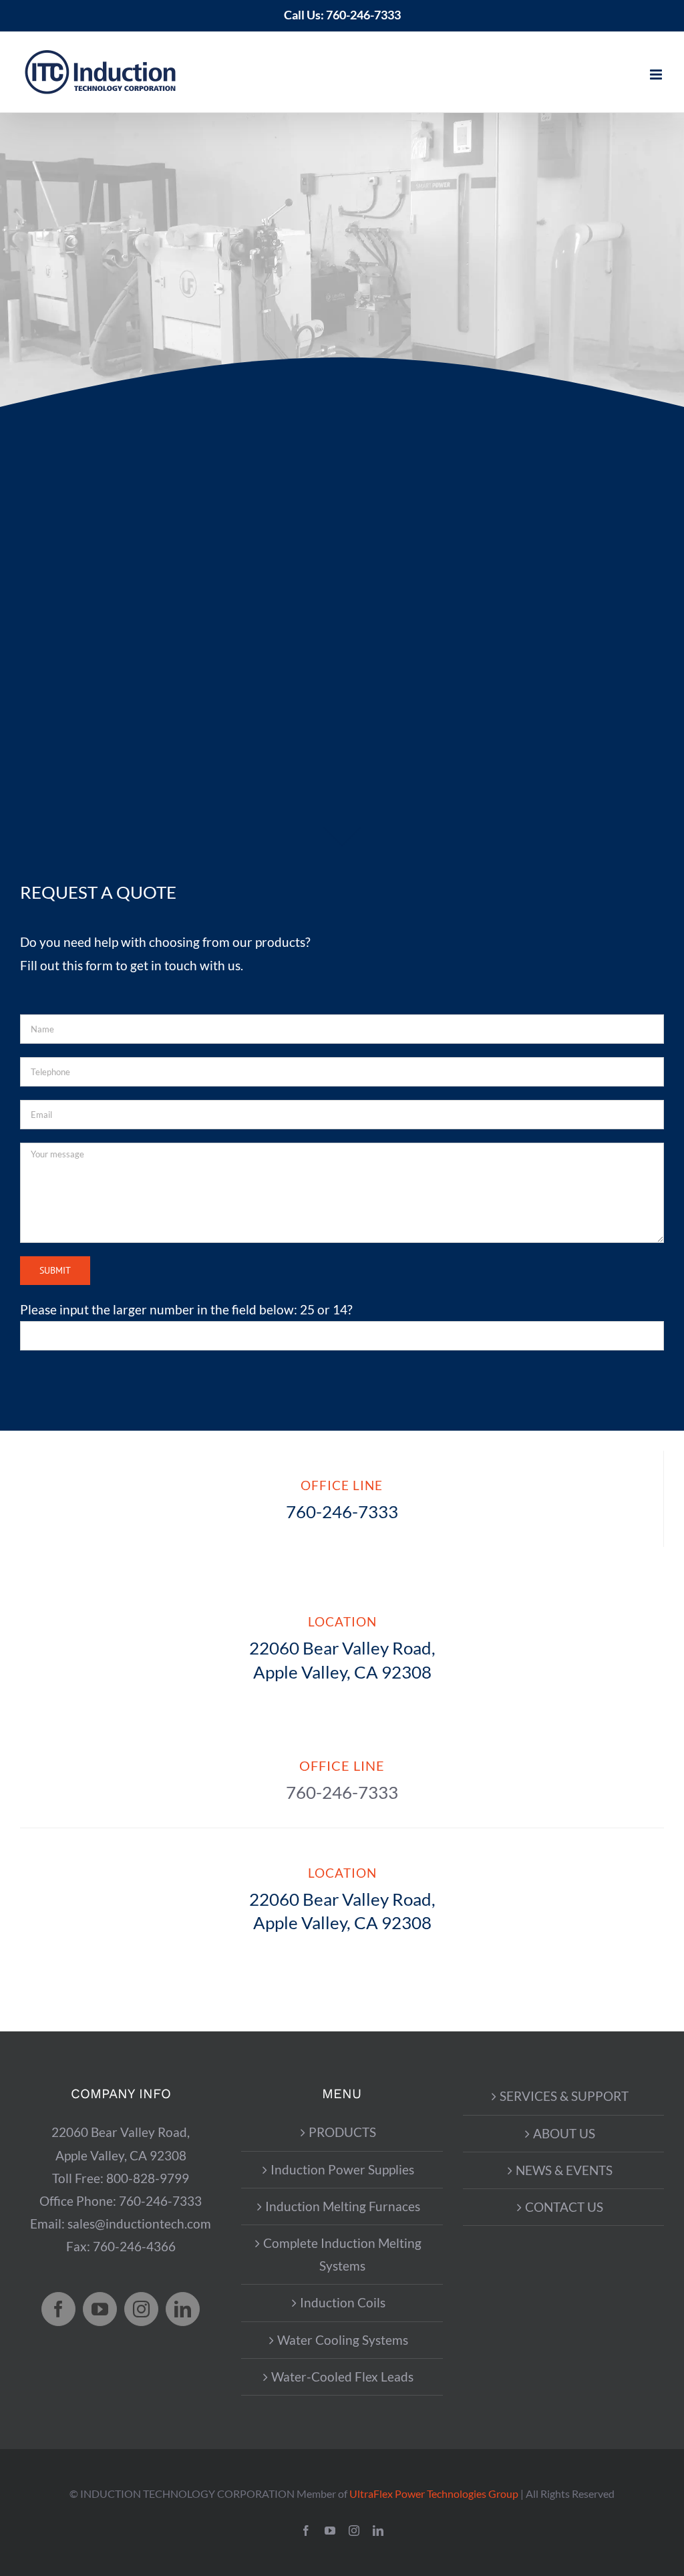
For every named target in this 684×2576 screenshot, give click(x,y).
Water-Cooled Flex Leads (342, 2377)
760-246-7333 (363, 15)
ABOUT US (564, 2133)
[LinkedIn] (183, 2309)
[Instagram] (141, 2309)
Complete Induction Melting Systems (342, 2254)
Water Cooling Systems (343, 2340)
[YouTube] (100, 2309)
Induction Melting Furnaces (343, 2206)
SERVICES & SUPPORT (564, 2096)
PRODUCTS (342, 2132)
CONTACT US (564, 2207)
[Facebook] (58, 2309)
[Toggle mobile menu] (657, 75)
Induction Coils (343, 2302)
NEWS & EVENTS (564, 2170)
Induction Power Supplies (342, 2169)
